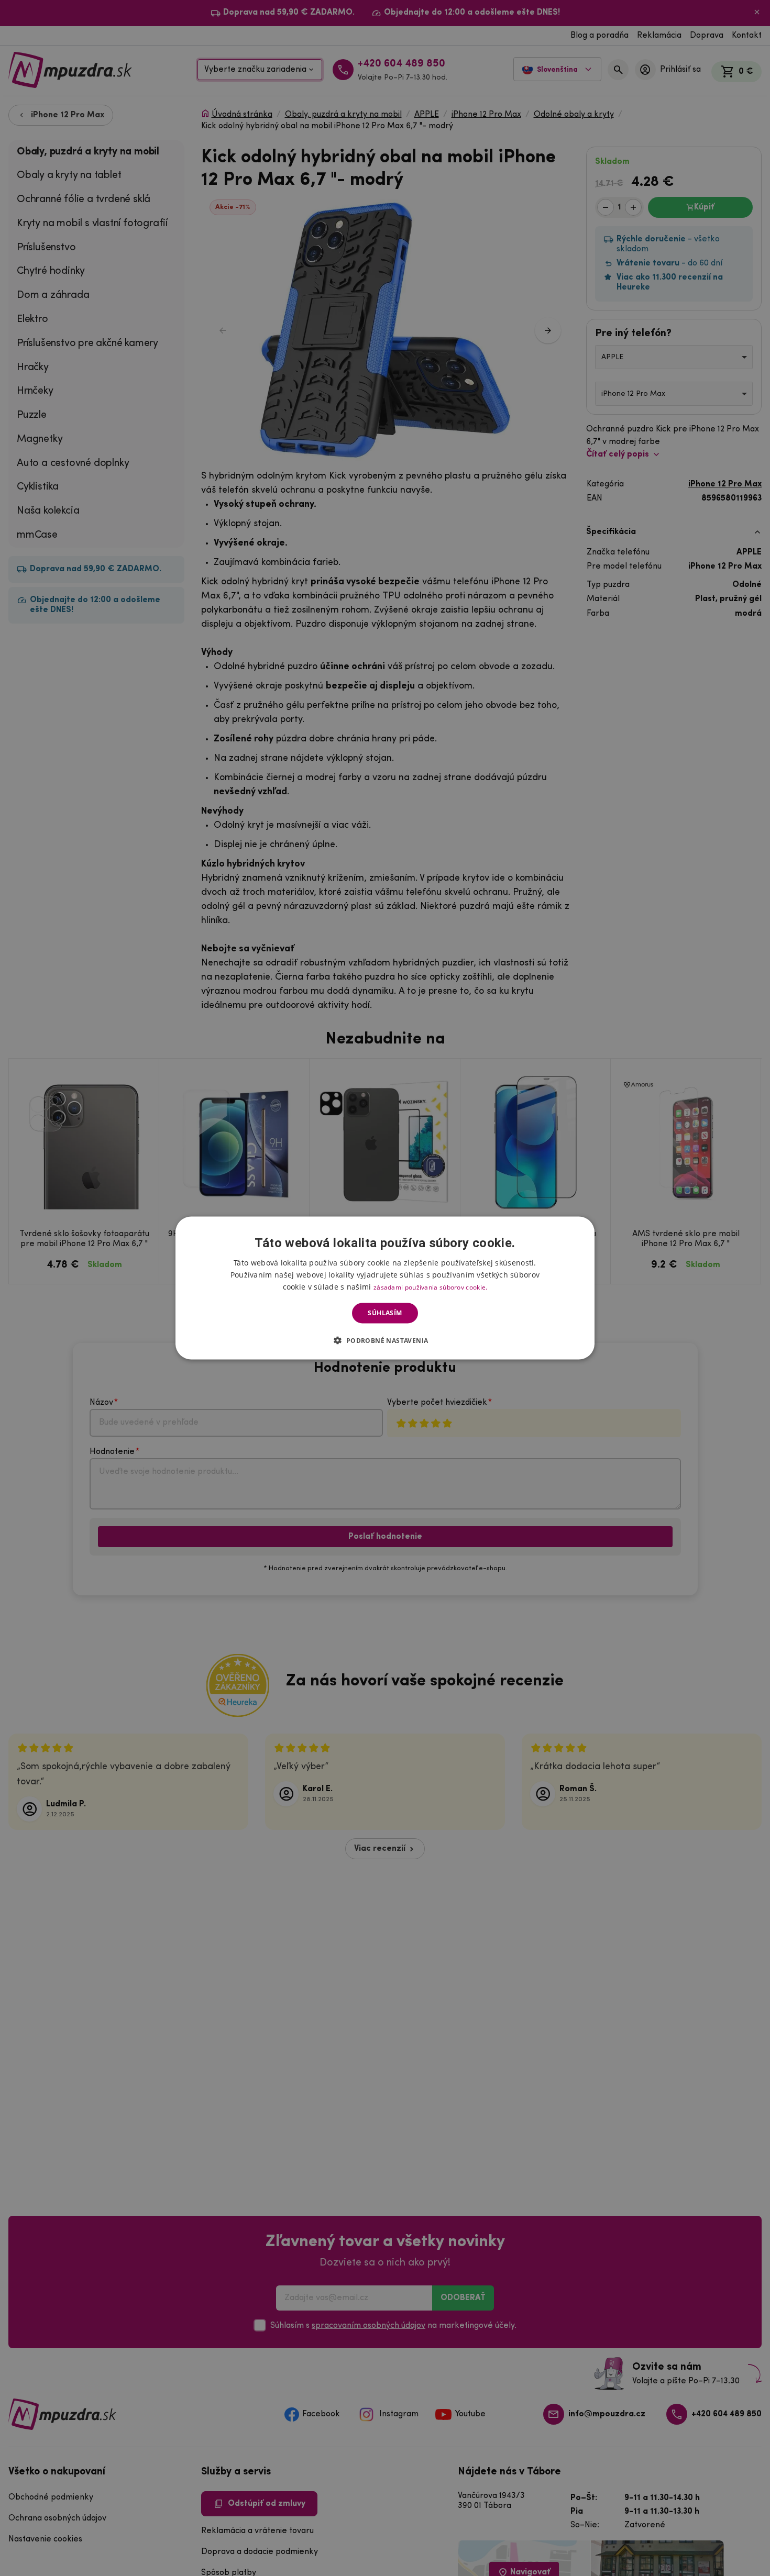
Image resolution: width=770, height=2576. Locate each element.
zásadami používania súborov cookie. (431, 1287)
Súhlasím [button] (385, 1313)
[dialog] (385, 1288)
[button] (385, 1340)
